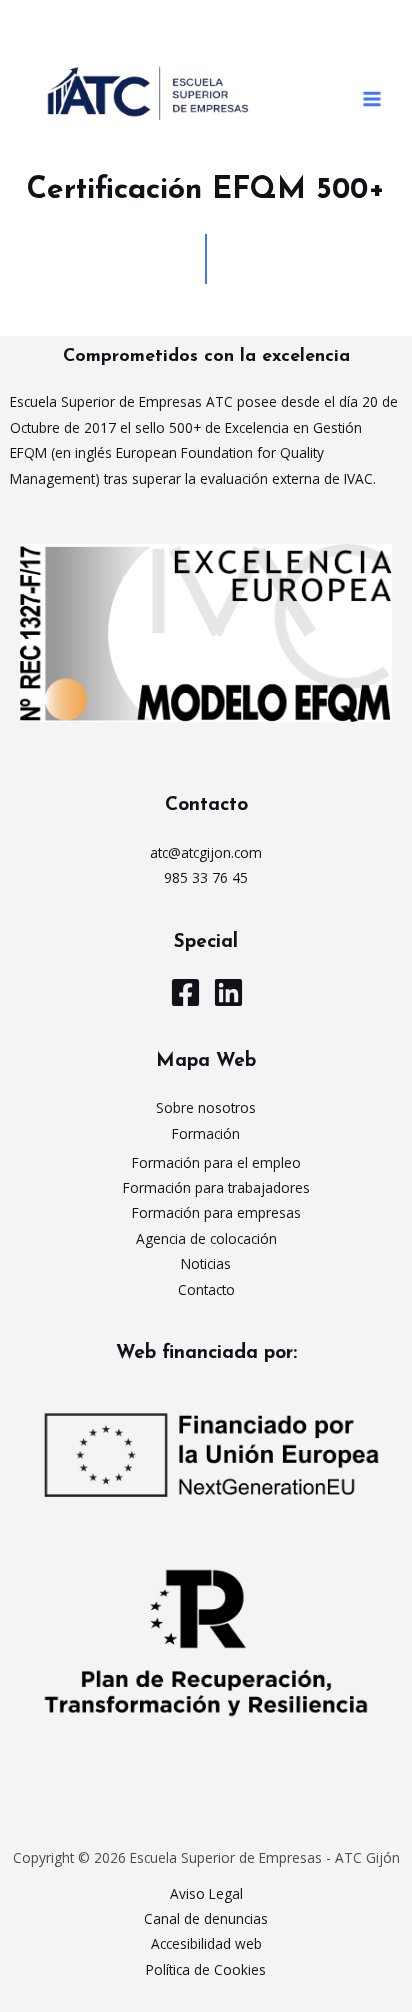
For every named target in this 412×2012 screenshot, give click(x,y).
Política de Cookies (206, 1969)
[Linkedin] (228, 992)
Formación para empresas (216, 1212)
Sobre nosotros (206, 1107)
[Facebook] (185, 992)
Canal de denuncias (206, 1918)
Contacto (206, 1289)
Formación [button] (206, 1133)
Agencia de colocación (206, 1238)
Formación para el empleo (216, 1162)
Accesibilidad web (206, 1943)
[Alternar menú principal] (372, 99)
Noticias (206, 1263)
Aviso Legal (206, 1893)
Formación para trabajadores (216, 1187)
